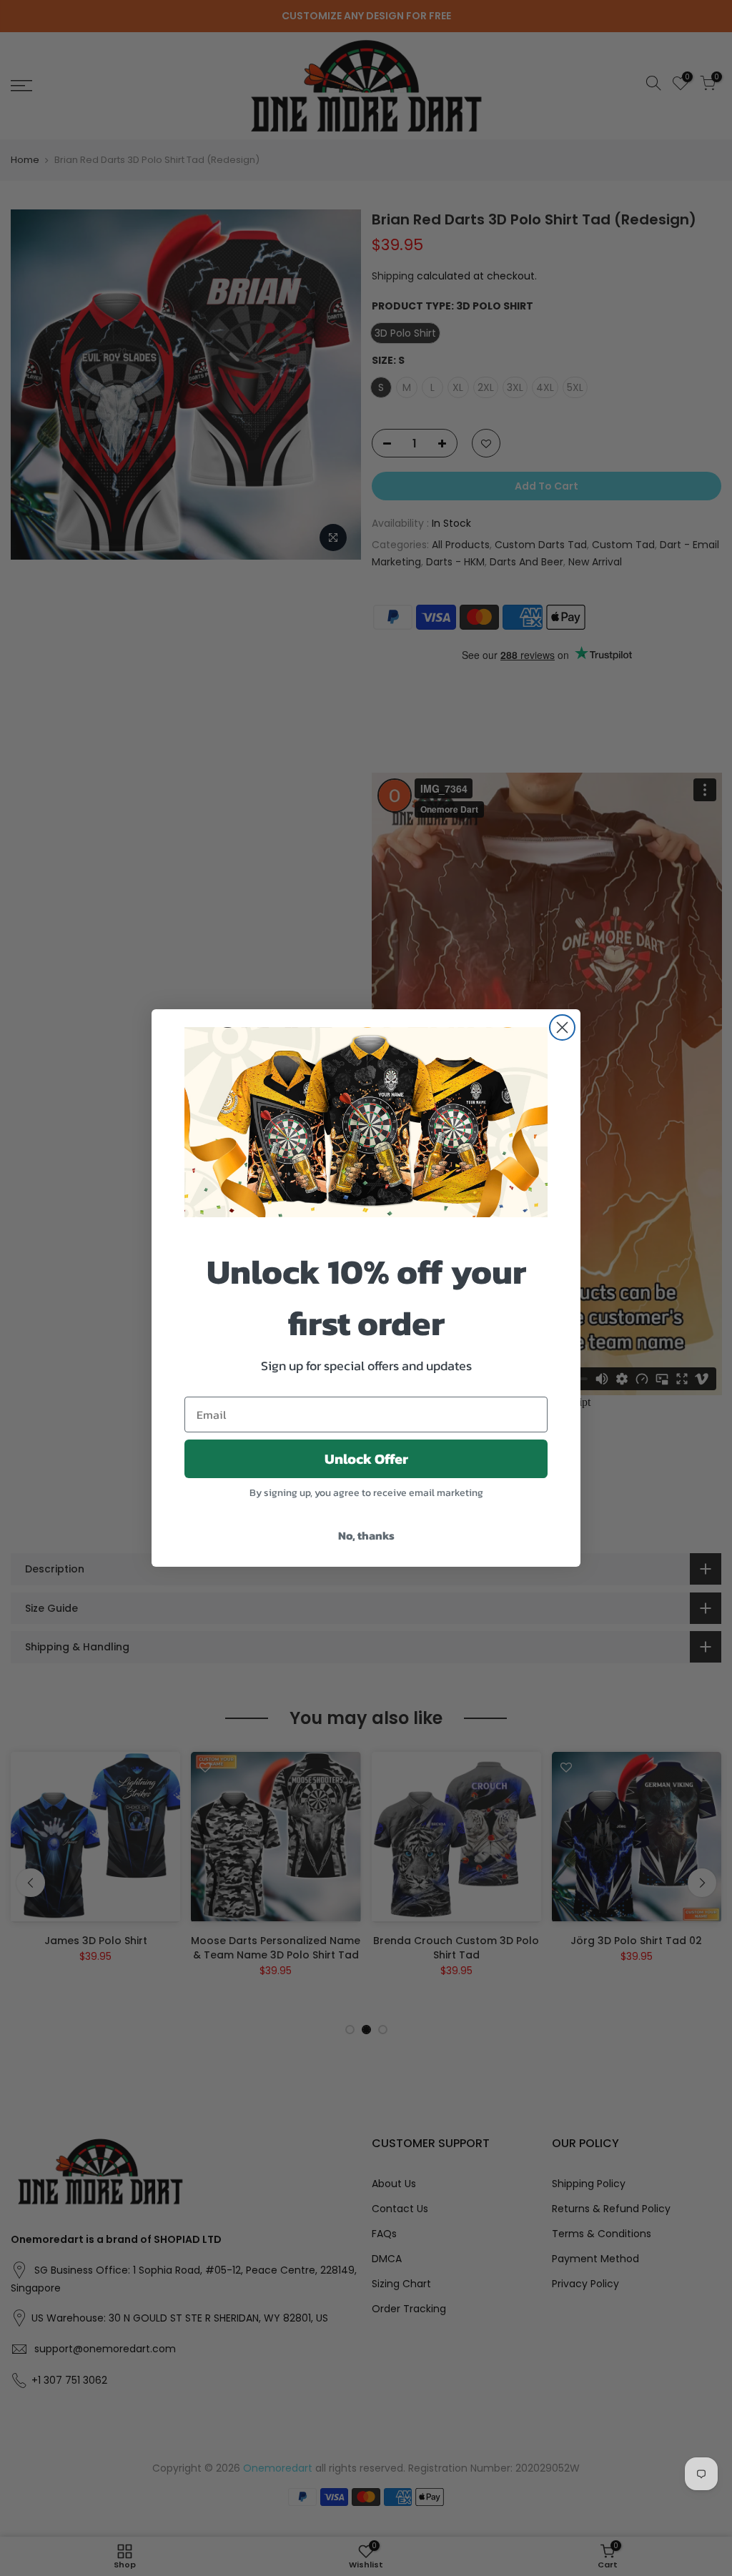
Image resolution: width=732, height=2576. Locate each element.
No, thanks (366, 1535)
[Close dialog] (562, 1027)
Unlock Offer (366, 1459)
